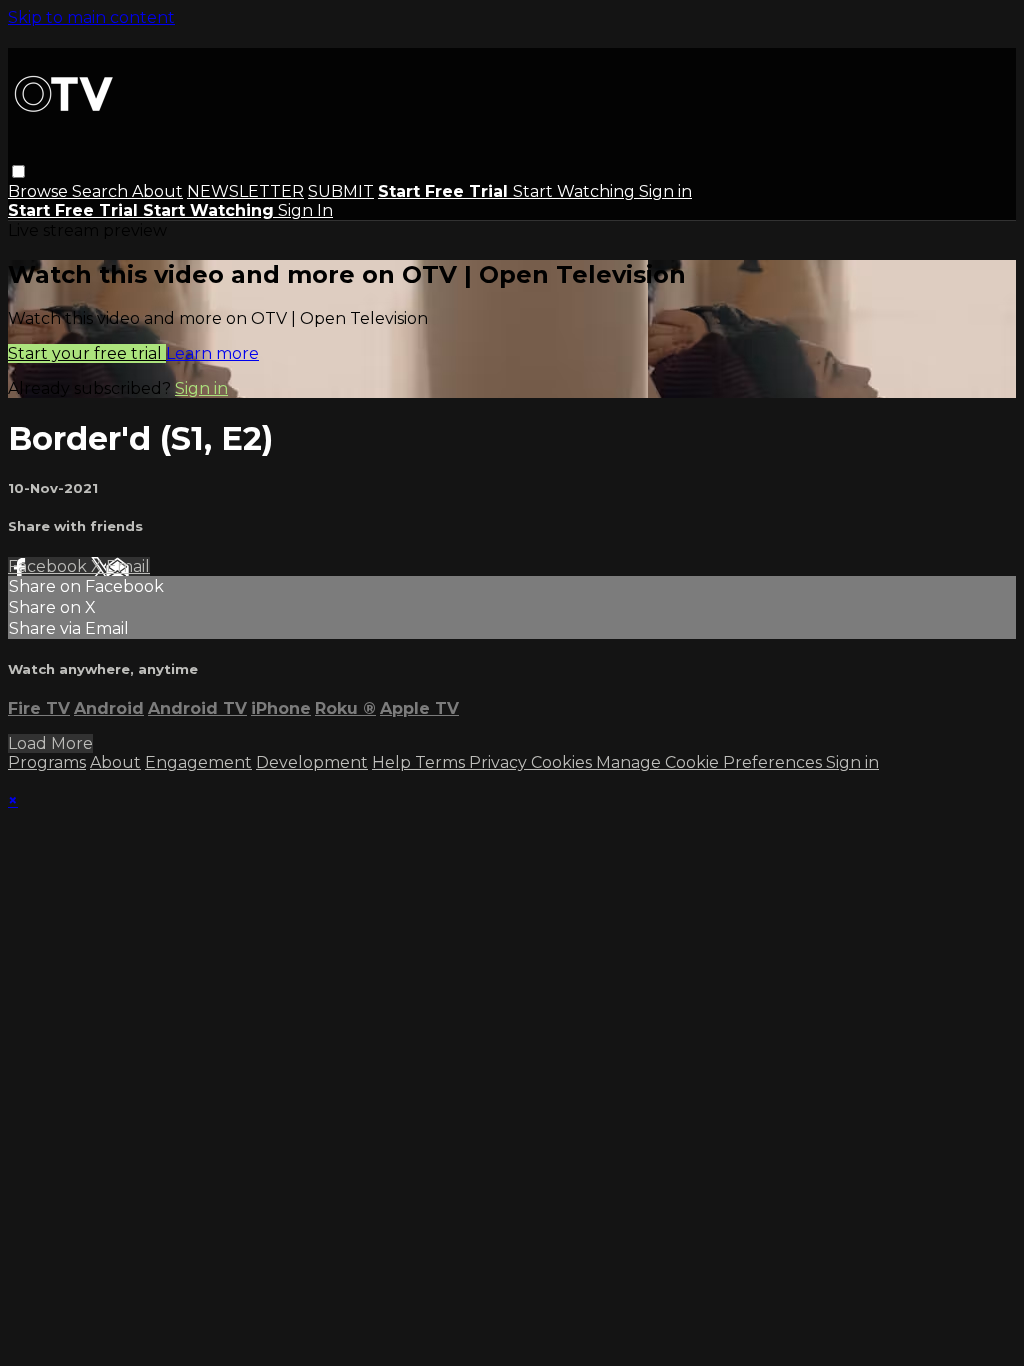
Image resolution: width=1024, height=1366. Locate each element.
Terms (442, 762)
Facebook (49, 566)
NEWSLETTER (245, 191)
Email (128, 566)
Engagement (198, 762)
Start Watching (576, 191)
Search (102, 191)
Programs (47, 762)
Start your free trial (87, 353)
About (157, 191)
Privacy (500, 762)
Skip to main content (91, 17)
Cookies (563, 762)
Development (312, 762)
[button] (18, 171)
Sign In (305, 210)
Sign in (665, 191)
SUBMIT (341, 191)
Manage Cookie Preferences (711, 762)
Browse (40, 191)
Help (393, 762)
